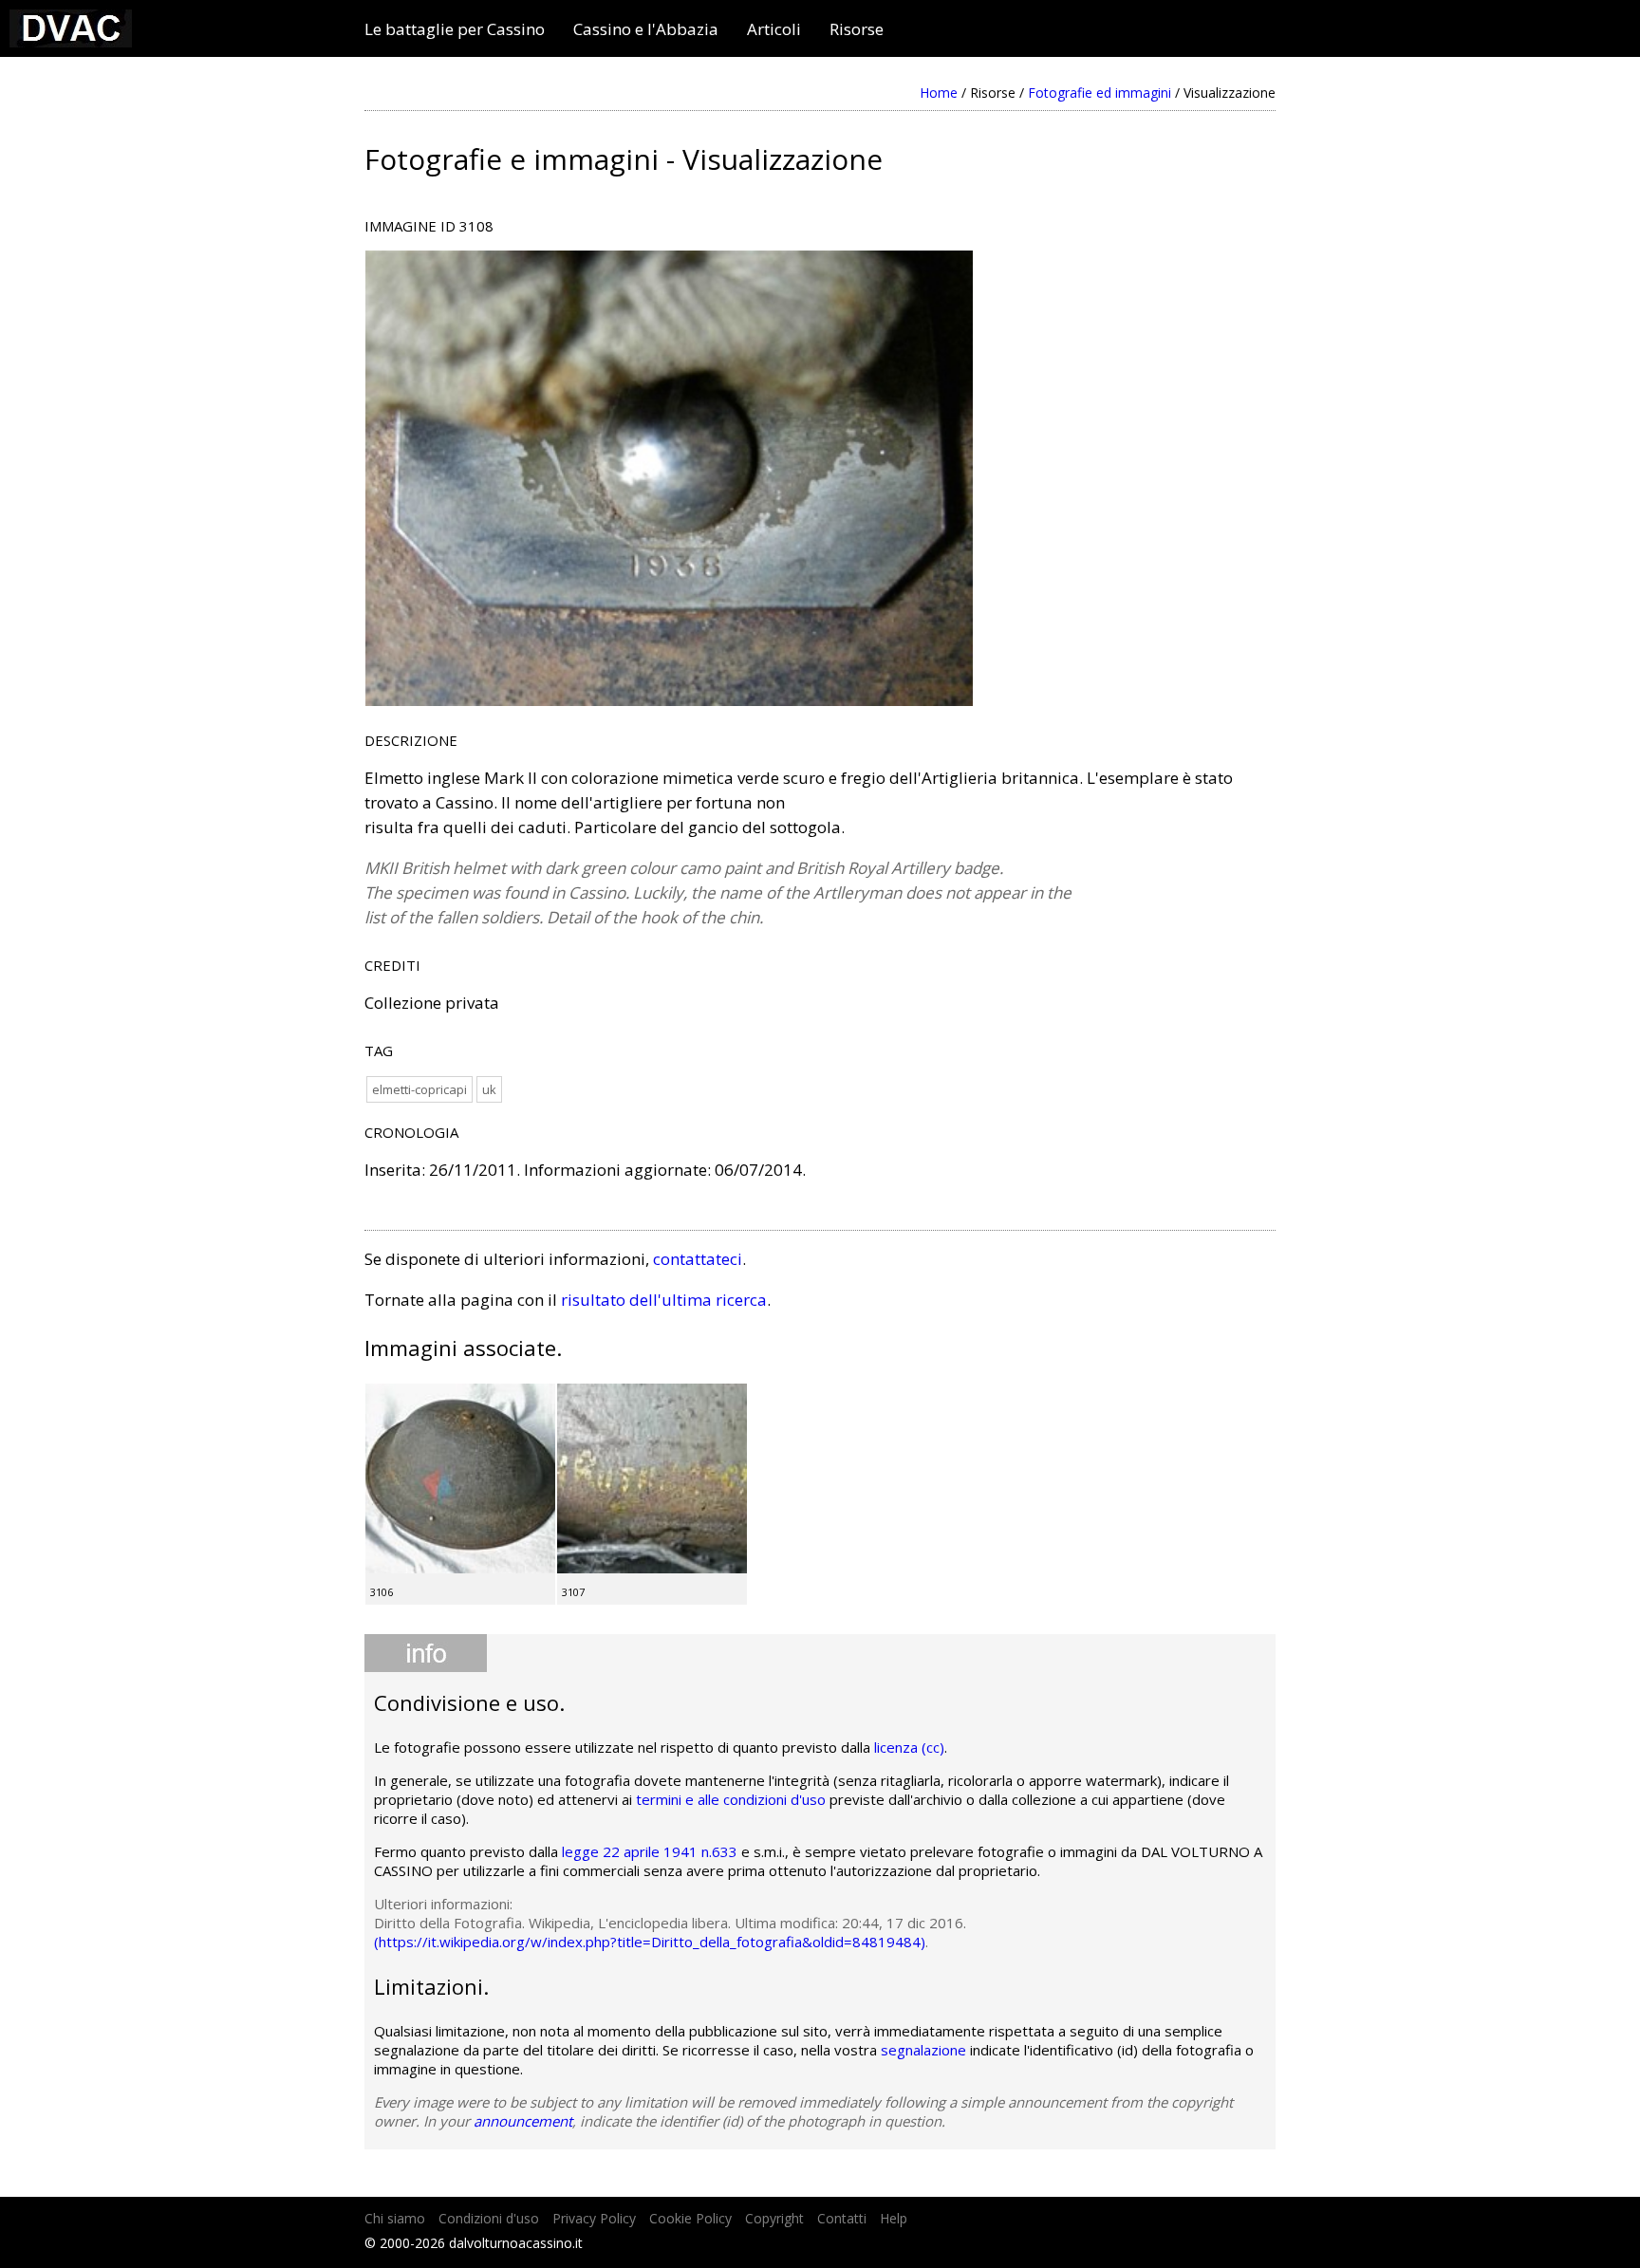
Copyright (774, 2218)
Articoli (774, 29)
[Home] (71, 41)
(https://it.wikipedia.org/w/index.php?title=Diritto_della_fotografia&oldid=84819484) (650, 1942)
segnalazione (923, 2050)
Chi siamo (395, 2218)
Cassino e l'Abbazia (646, 29)
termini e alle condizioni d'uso (731, 1799)
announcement (523, 2121)
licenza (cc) (909, 1747)
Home (939, 93)
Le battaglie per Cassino (455, 29)
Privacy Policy (594, 2218)
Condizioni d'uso (489, 2218)
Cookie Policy (690, 2218)
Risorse (857, 29)
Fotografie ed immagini (1100, 93)
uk (489, 1089)
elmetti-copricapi (419, 1089)
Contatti (842, 2218)
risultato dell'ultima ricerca (664, 1300)
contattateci (698, 1259)
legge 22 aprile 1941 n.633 (650, 1851)
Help (894, 2218)
